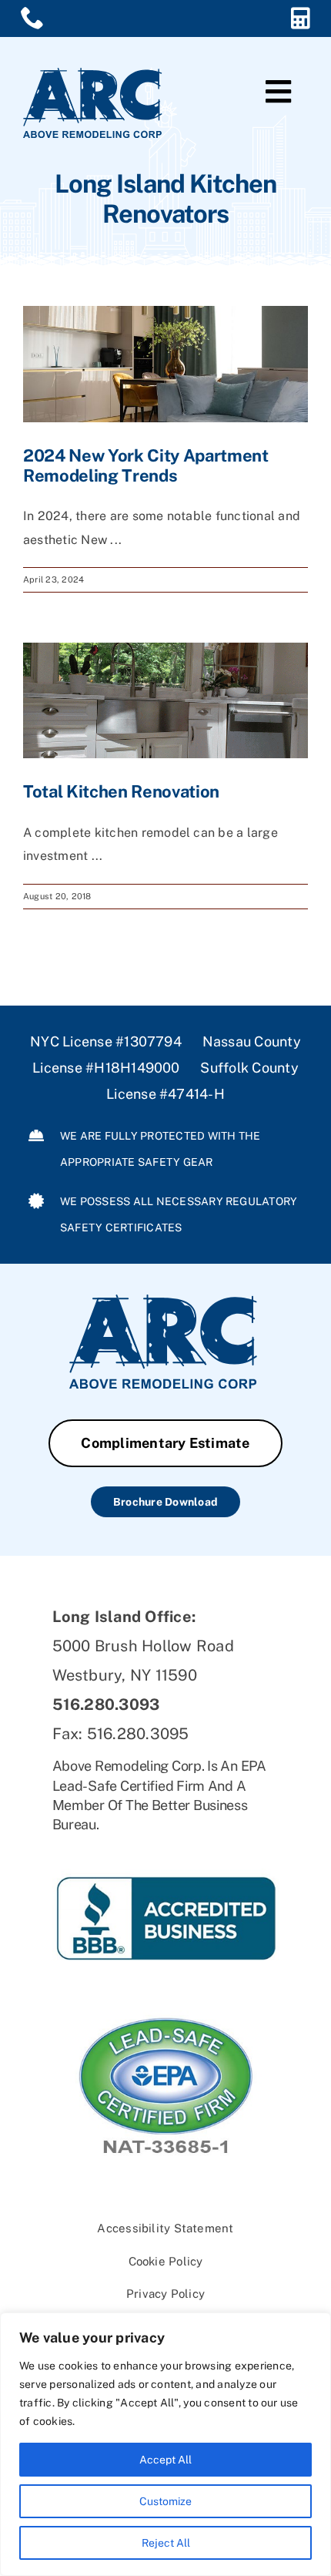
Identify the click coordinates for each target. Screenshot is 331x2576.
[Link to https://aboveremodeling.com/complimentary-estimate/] (301, 18)
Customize (165, 2501)
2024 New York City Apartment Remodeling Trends (146, 465)
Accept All (165, 2460)
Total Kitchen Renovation (121, 791)
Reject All (166, 2543)
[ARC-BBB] (166, 1847)
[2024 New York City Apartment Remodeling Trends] (165, 364)
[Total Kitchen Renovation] (165, 700)
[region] (165, 2444)
